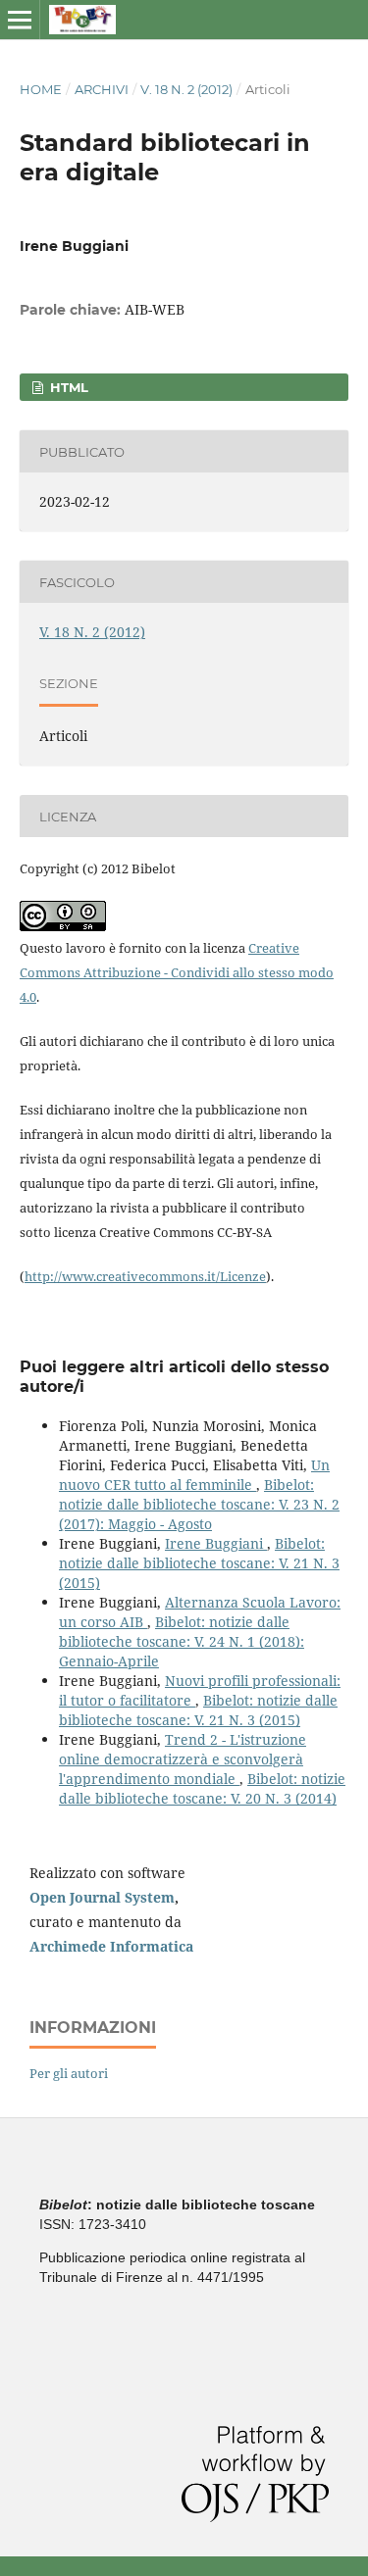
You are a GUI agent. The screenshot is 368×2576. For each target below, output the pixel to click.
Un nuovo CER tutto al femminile (194, 1475)
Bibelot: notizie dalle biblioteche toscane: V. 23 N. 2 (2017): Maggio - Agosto (199, 1504)
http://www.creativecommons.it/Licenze (145, 1276)
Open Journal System (102, 1897)
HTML (67, 387)
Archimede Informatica (111, 1946)
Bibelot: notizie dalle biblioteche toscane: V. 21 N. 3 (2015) (199, 1563)
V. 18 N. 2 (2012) (186, 89)
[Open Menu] (20, 20)
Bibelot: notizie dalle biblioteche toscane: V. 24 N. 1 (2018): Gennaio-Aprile (182, 1641)
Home (41, 89)
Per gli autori (69, 2073)
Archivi (102, 89)
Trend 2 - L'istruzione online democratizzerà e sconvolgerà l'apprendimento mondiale (183, 1759)
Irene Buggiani (216, 1543)
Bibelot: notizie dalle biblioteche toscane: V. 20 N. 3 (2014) (202, 1788)
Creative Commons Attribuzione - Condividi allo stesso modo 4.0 (177, 972)
